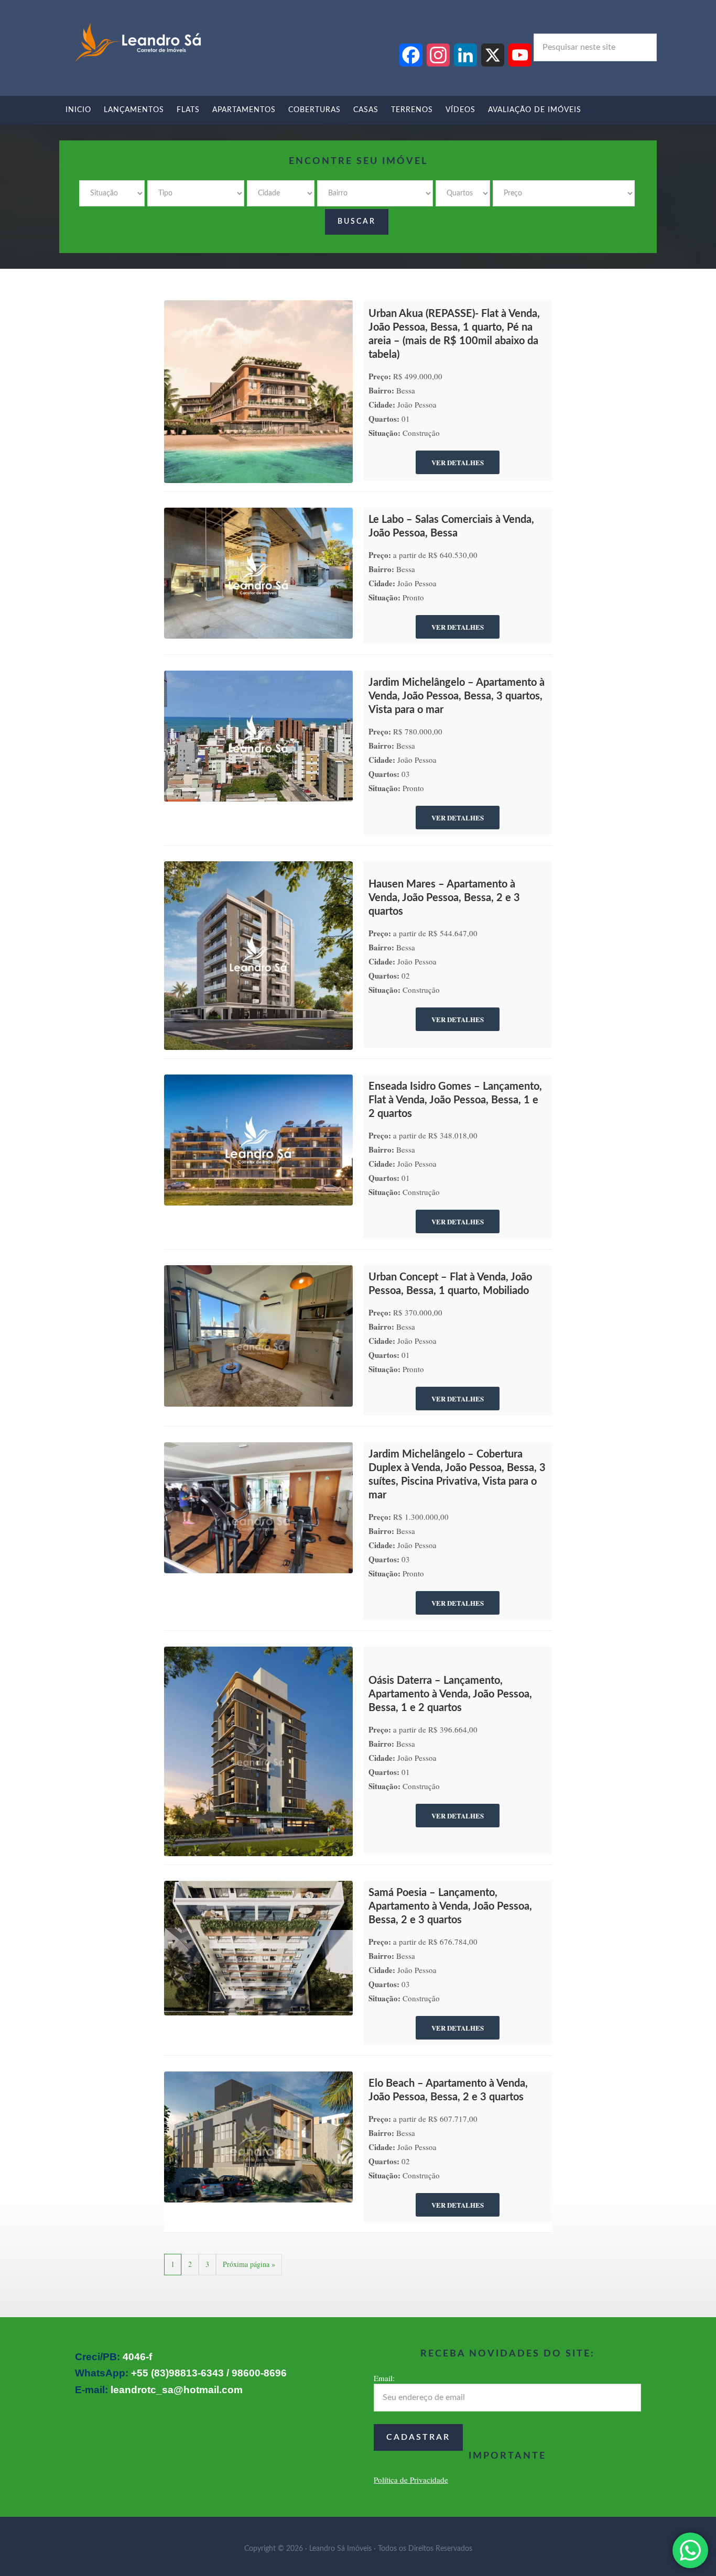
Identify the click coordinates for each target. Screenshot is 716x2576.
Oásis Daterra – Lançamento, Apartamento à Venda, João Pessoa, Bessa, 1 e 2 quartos (450, 1694)
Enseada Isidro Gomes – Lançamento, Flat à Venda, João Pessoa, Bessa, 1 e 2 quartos (455, 1100)
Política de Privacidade (411, 2480)
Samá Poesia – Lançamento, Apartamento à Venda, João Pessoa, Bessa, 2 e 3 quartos (450, 1906)
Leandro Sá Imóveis (138, 43)
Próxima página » (249, 2264)
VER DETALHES (458, 462)
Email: (384, 2378)
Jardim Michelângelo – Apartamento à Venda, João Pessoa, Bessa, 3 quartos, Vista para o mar (457, 696)
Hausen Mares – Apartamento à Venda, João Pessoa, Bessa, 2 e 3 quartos (444, 898)
